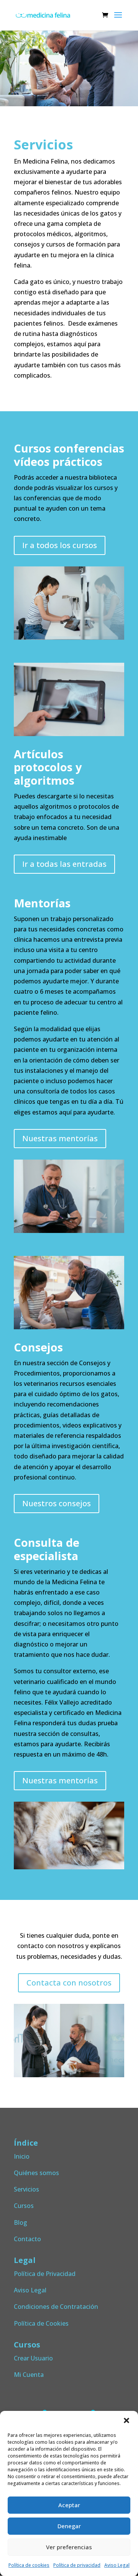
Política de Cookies (41, 2323)
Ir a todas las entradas (64, 864)
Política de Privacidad (45, 2274)
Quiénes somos (36, 2173)
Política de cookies (29, 2565)
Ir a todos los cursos (60, 545)
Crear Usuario (33, 2358)
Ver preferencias (69, 2547)
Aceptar (69, 2505)
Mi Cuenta (29, 2375)
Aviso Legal (117, 2565)
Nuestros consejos (57, 1503)
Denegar (69, 2526)
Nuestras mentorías (60, 1138)
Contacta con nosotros (69, 1983)
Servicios (26, 2189)
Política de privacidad (77, 2565)
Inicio (22, 2156)
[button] (127, 2420)
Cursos (24, 2206)
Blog (21, 2222)
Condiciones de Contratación (56, 2307)
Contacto (27, 2239)
